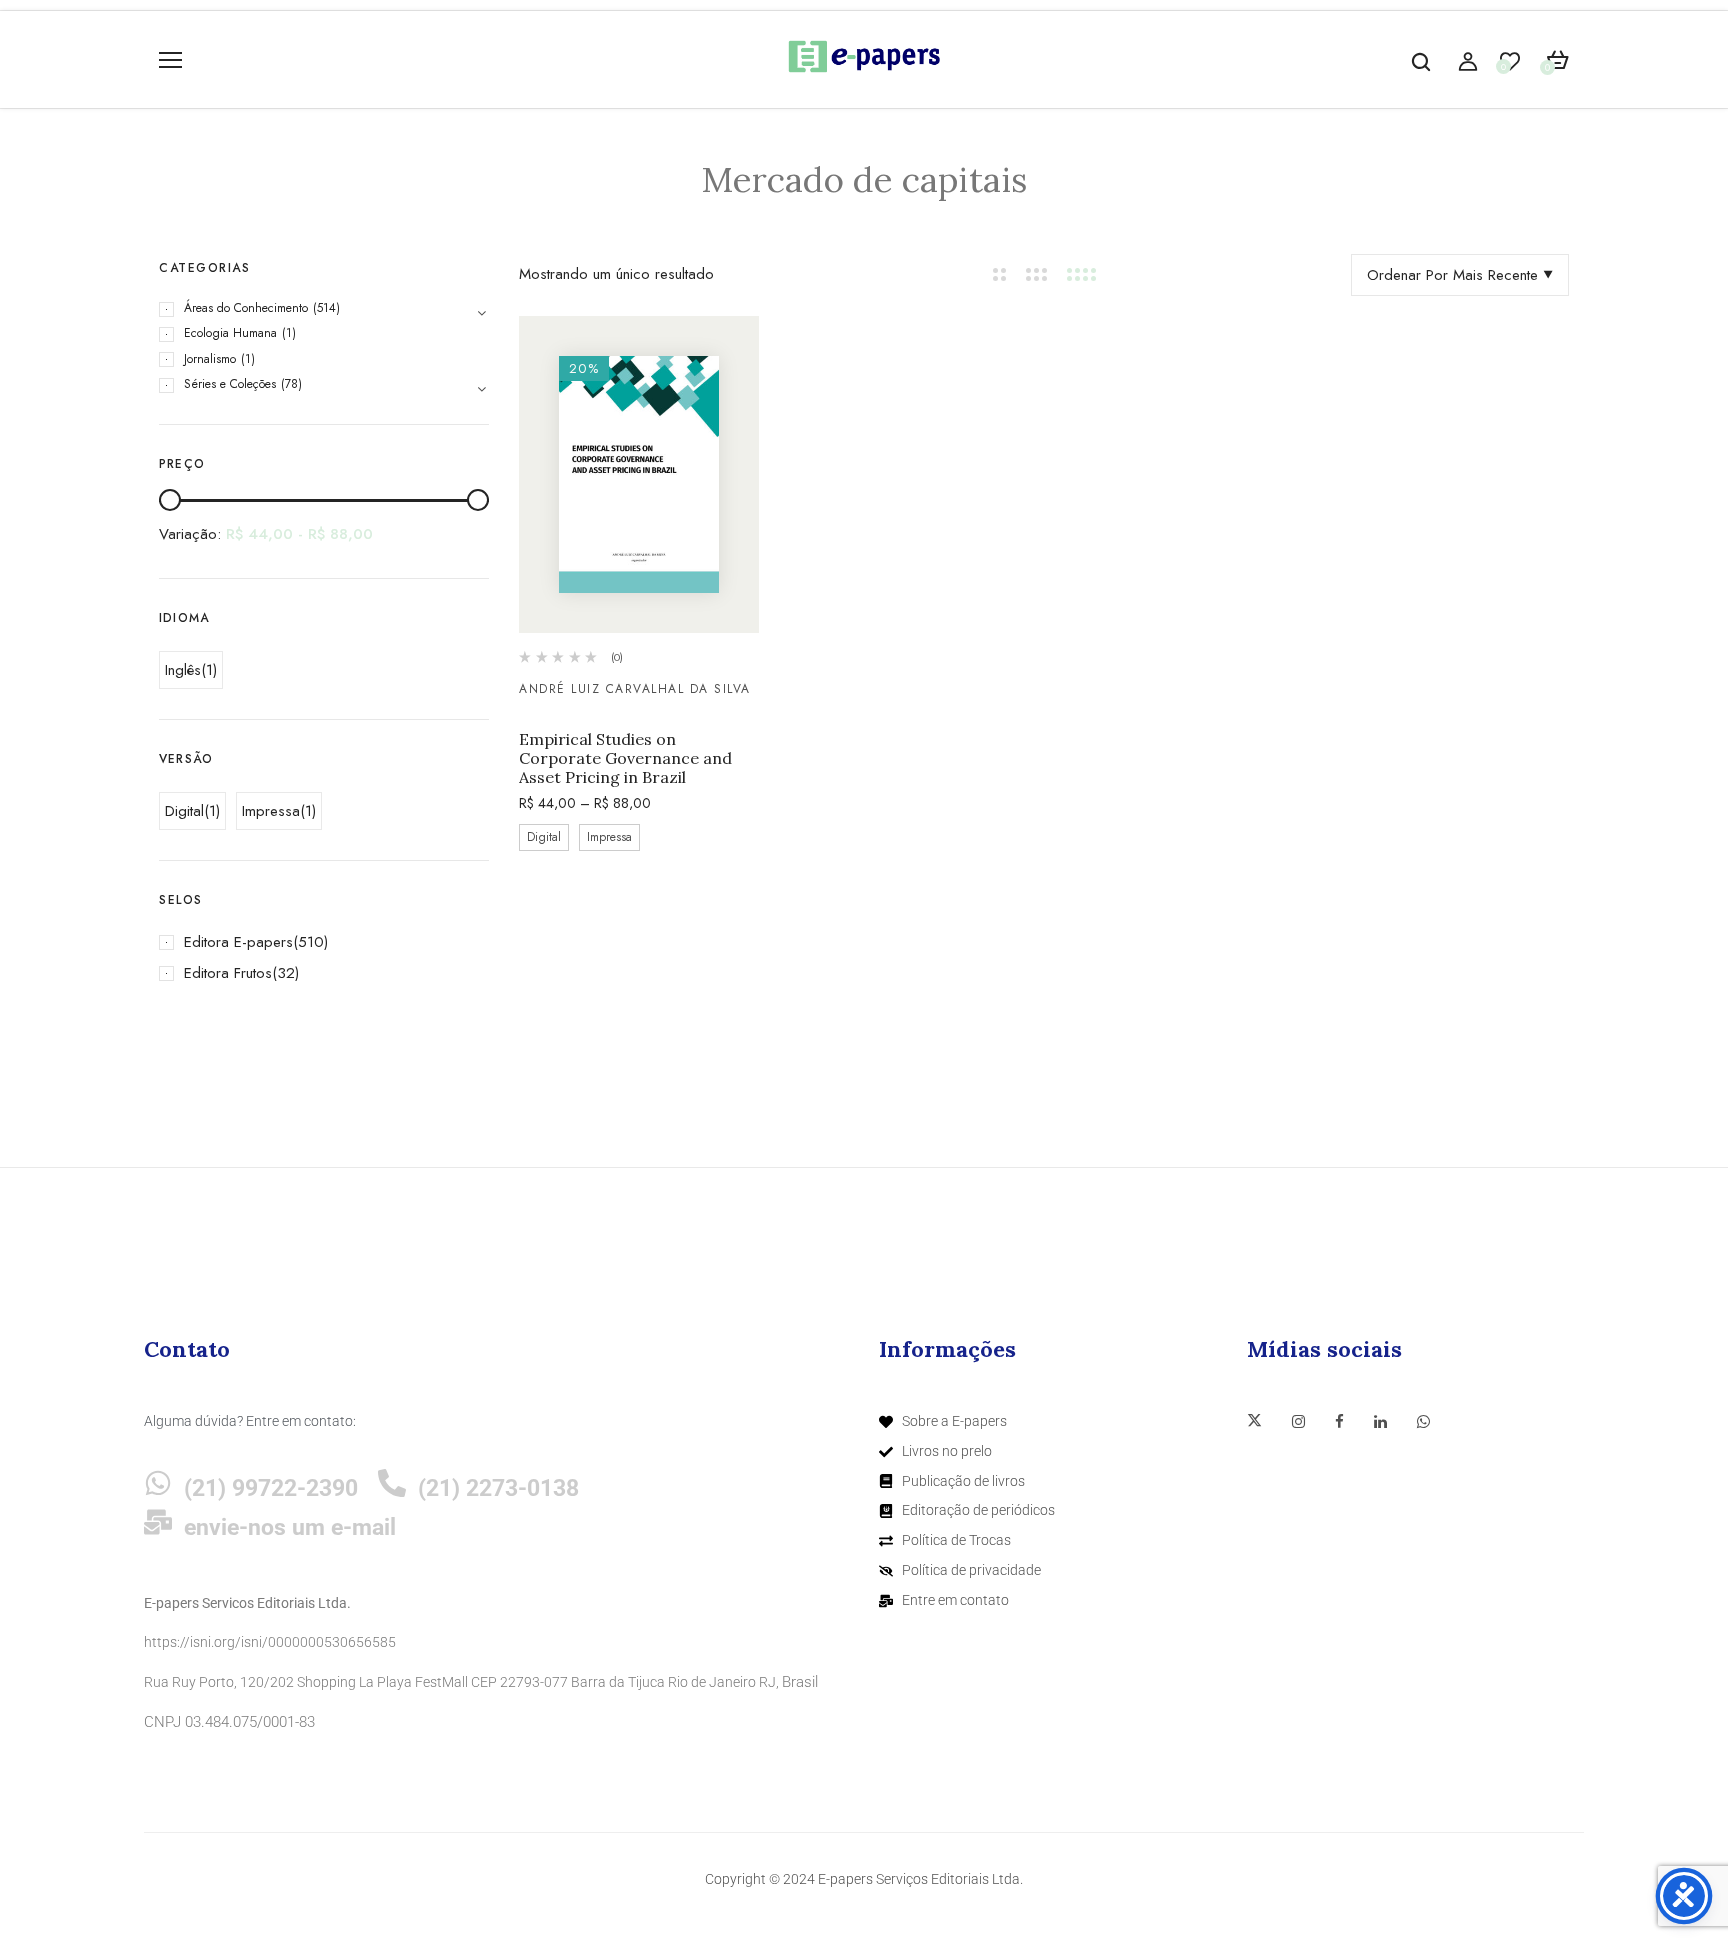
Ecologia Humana (230, 333)
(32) (285, 973)
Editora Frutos (228, 973)
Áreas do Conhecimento (246, 308)
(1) (289, 333)
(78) (291, 384)
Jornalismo (210, 359)
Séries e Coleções (230, 384)
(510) (310, 942)
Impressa (271, 811)
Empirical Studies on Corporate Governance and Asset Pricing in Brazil (625, 758)
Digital (184, 811)
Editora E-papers (238, 942)
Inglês (183, 670)
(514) (326, 308)
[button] (1557, 61)
